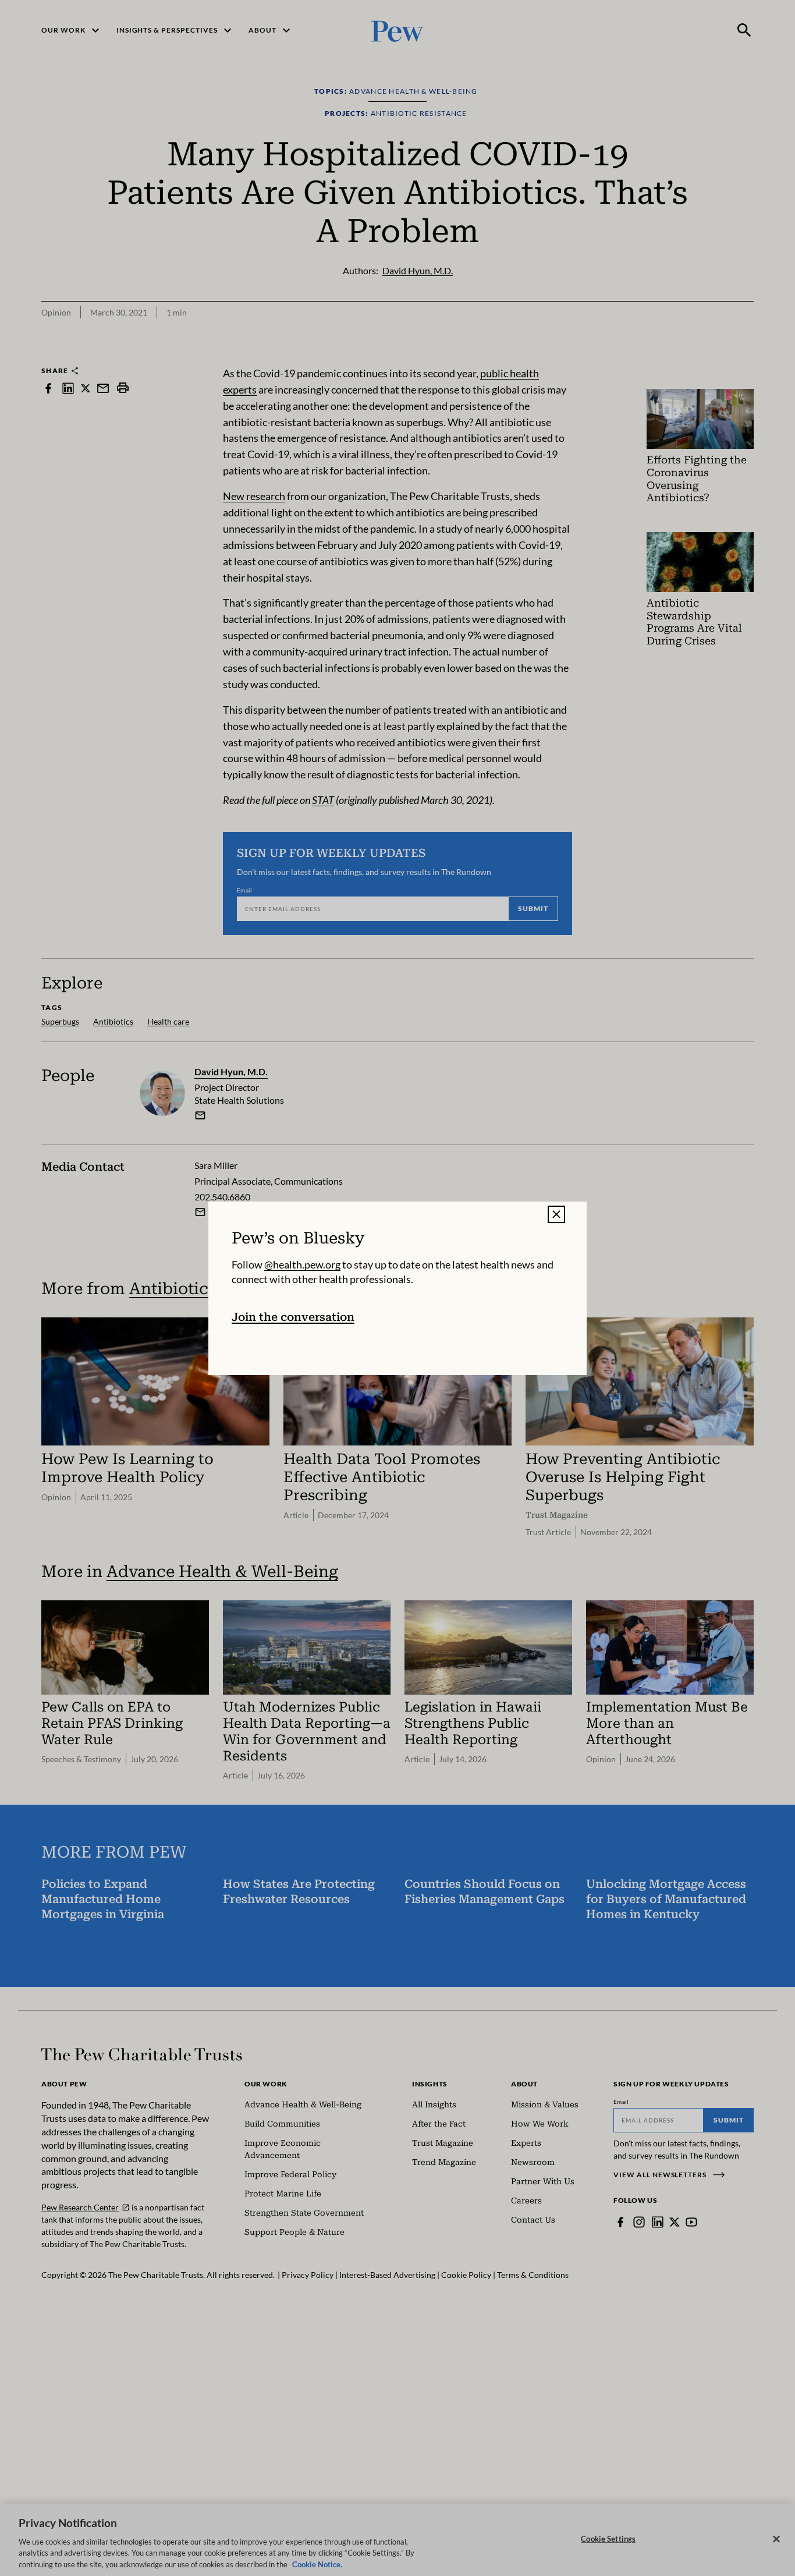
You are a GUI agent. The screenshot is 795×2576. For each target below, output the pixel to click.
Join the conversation (293, 1317)
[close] (556, 1214)
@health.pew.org (302, 1264)
